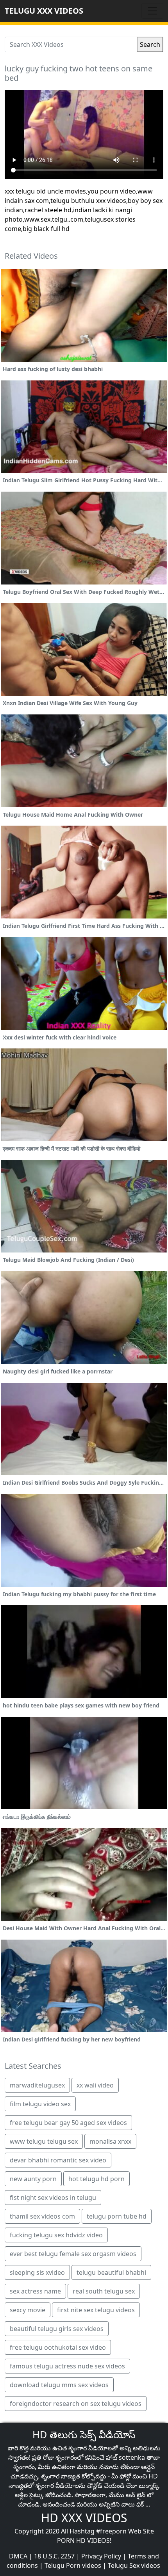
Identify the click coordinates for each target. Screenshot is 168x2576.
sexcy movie (28, 2310)
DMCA (18, 2556)
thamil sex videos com (42, 2216)
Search (150, 44)
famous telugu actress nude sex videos (67, 2366)
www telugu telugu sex (44, 2141)
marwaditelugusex (37, 2085)
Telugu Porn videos (73, 2565)
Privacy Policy (101, 2556)
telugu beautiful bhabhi (111, 2272)
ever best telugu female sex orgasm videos (73, 2254)
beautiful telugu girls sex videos (57, 2329)
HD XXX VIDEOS (84, 2518)
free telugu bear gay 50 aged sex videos (68, 2123)
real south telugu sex (104, 2291)
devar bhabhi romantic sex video (58, 2160)
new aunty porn (33, 2179)
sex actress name (35, 2291)
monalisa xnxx (110, 2141)
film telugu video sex (40, 2104)
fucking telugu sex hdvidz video (56, 2235)
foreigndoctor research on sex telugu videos (76, 2404)
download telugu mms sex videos (59, 2385)
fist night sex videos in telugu (53, 2198)
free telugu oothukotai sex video (58, 2347)
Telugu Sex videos (134, 2565)
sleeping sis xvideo (37, 2272)
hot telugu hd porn (97, 2179)
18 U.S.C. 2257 (54, 2556)
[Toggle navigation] (152, 11)
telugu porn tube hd (117, 2216)
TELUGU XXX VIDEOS (44, 11)
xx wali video (95, 2085)
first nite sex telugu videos (96, 2310)
